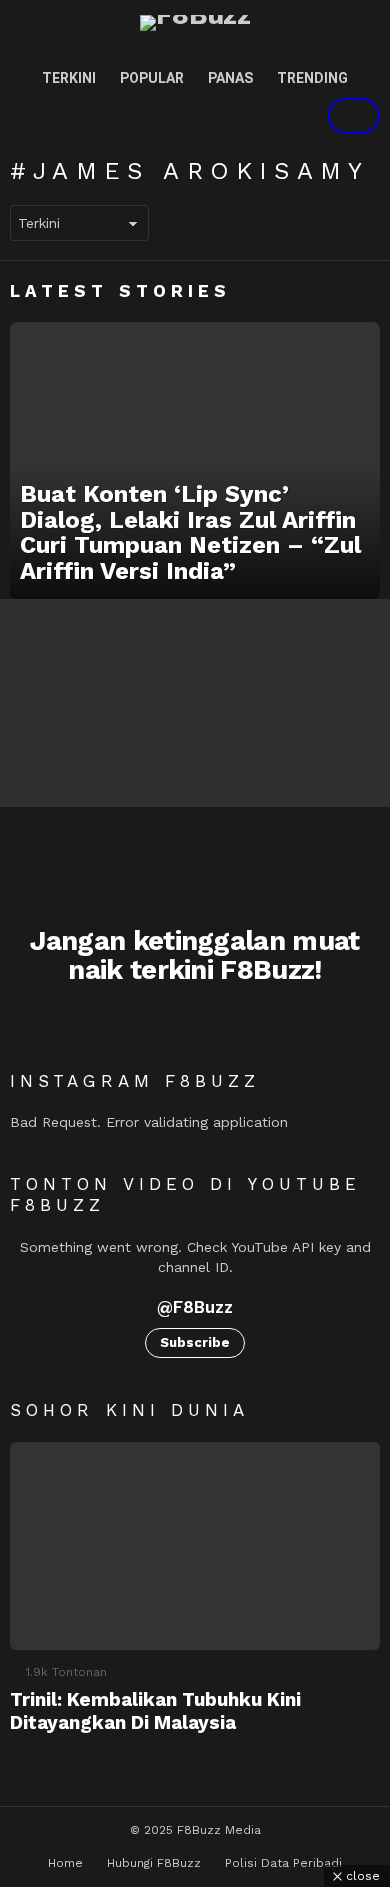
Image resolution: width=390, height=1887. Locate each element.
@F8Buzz (195, 1307)
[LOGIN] (286, 116)
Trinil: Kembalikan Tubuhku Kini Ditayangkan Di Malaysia (155, 1711)
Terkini (69, 78)
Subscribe (195, 1342)
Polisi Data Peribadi (283, 1863)
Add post (354, 116)
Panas (230, 78)
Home (65, 1863)
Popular (152, 78)
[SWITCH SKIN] (218, 116)
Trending (312, 78)
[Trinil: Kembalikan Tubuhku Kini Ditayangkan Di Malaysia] (195, 1546)
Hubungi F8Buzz (154, 1863)
